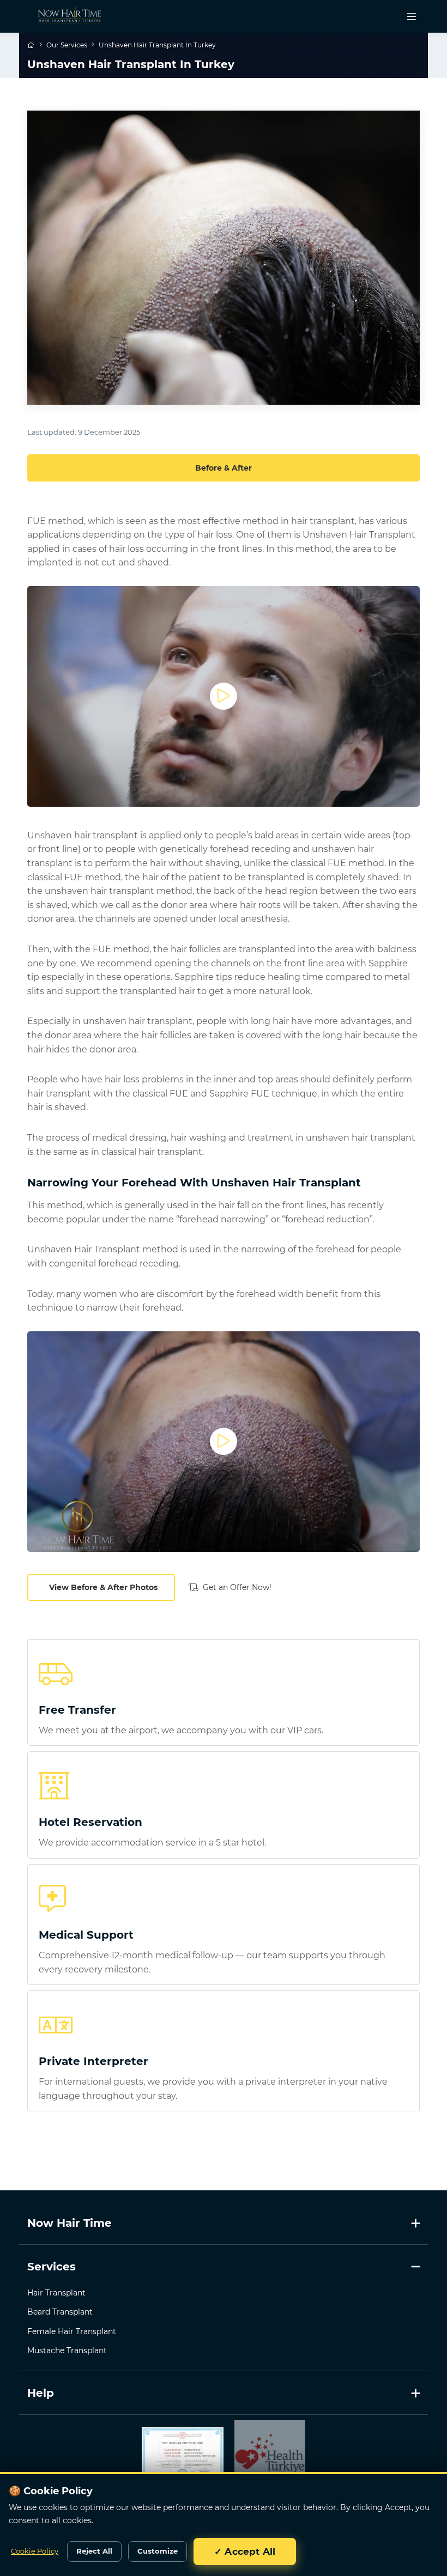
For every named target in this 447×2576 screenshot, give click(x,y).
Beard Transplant (60, 2312)
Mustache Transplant (67, 2350)
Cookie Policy (35, 2551)
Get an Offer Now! (237, 1587)
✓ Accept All (245, 2551)
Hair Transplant (56, 2293)
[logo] (62, 16)
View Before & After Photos (103, 1587)
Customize (158, 2551)
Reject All (94, 2551)
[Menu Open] (412, 16)
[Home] (32, 45)
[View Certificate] (183, 2456)
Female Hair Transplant (72, 2331)
